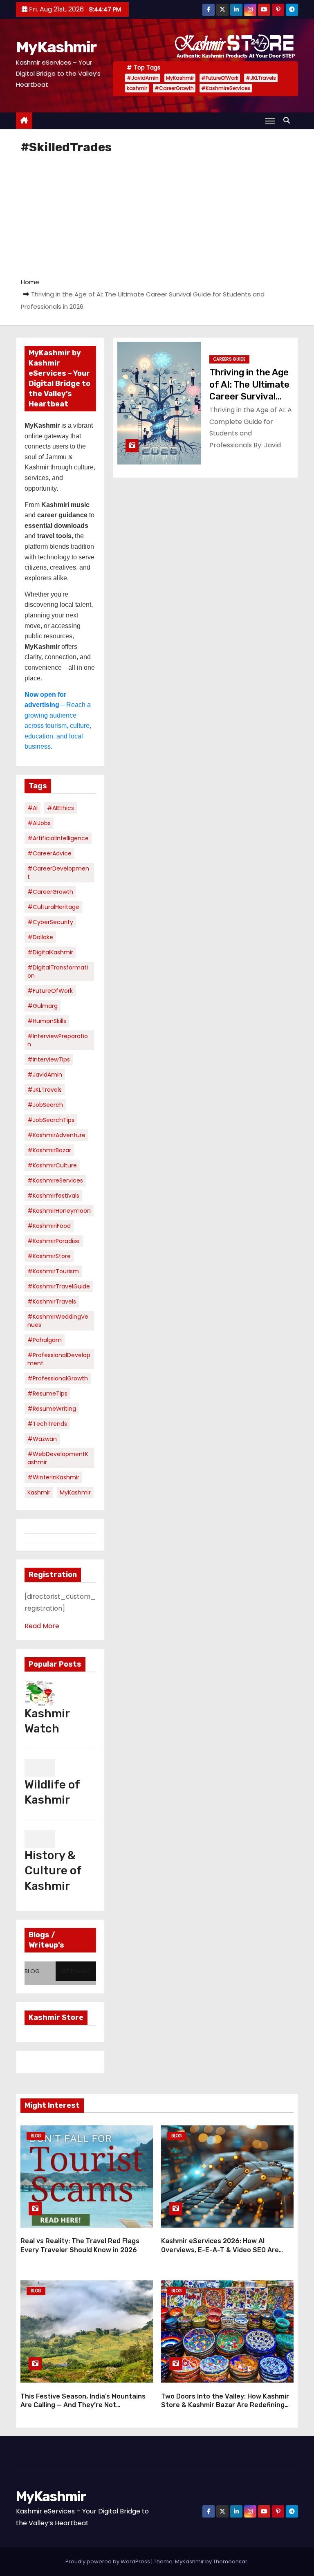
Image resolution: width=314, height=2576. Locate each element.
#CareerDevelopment (58, 873)
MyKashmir (56, 47)
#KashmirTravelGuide (59, 1286)
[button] (289, 120)
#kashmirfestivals (53, 1196)
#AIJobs (39, 823)
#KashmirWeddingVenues (58, 1321)
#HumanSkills (47, 1021)
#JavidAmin (143, 78)
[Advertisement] (157, 215)
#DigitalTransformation (58, 972)
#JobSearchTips (51, 1120)
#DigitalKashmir (50, 952)
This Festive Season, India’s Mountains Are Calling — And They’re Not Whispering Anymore (83, 2405)
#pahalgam (45, 1340)
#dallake (40, 937)
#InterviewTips (49, 1059)
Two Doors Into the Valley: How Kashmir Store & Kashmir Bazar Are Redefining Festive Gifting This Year (225, 2405)
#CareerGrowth (174, 88)
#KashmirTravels (52, 1301)
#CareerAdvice (49, 853)
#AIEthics (61, 808)
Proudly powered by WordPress (108, 2561)
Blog (36, 2136)
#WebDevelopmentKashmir (58, 1458)
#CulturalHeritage (53, 907)
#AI (33, 808)
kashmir (137, 88)
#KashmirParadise (54, 1241)
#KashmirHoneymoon (59, 1211)
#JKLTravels (261, 78)
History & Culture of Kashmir (53, 1870)
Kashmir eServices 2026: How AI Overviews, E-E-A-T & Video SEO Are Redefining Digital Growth (220, 2250)
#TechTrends (47, 1424)
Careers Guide (229, 359)
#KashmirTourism (53, 1271)
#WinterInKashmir (53, 1477)
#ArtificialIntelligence (58, 838)
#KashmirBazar (49, 1150)
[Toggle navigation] (270, 121)
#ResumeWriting (52, 1409)
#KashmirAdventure (56, 1135)
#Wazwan (42, 1439)
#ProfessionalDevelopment (59, 1359)
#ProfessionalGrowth (58, 1378)
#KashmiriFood (49, 1226)
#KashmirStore (49, 1256)
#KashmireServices (226, 88)
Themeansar (230, 2561)
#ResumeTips (47, 1393)
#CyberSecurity (50, 922)
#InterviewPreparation (58, 1040)
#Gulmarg (43, 1006)
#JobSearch (45, 1105)
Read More (42, 1626)
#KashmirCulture (52, 1165)
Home (30, 282)
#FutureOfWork (220, 78)
